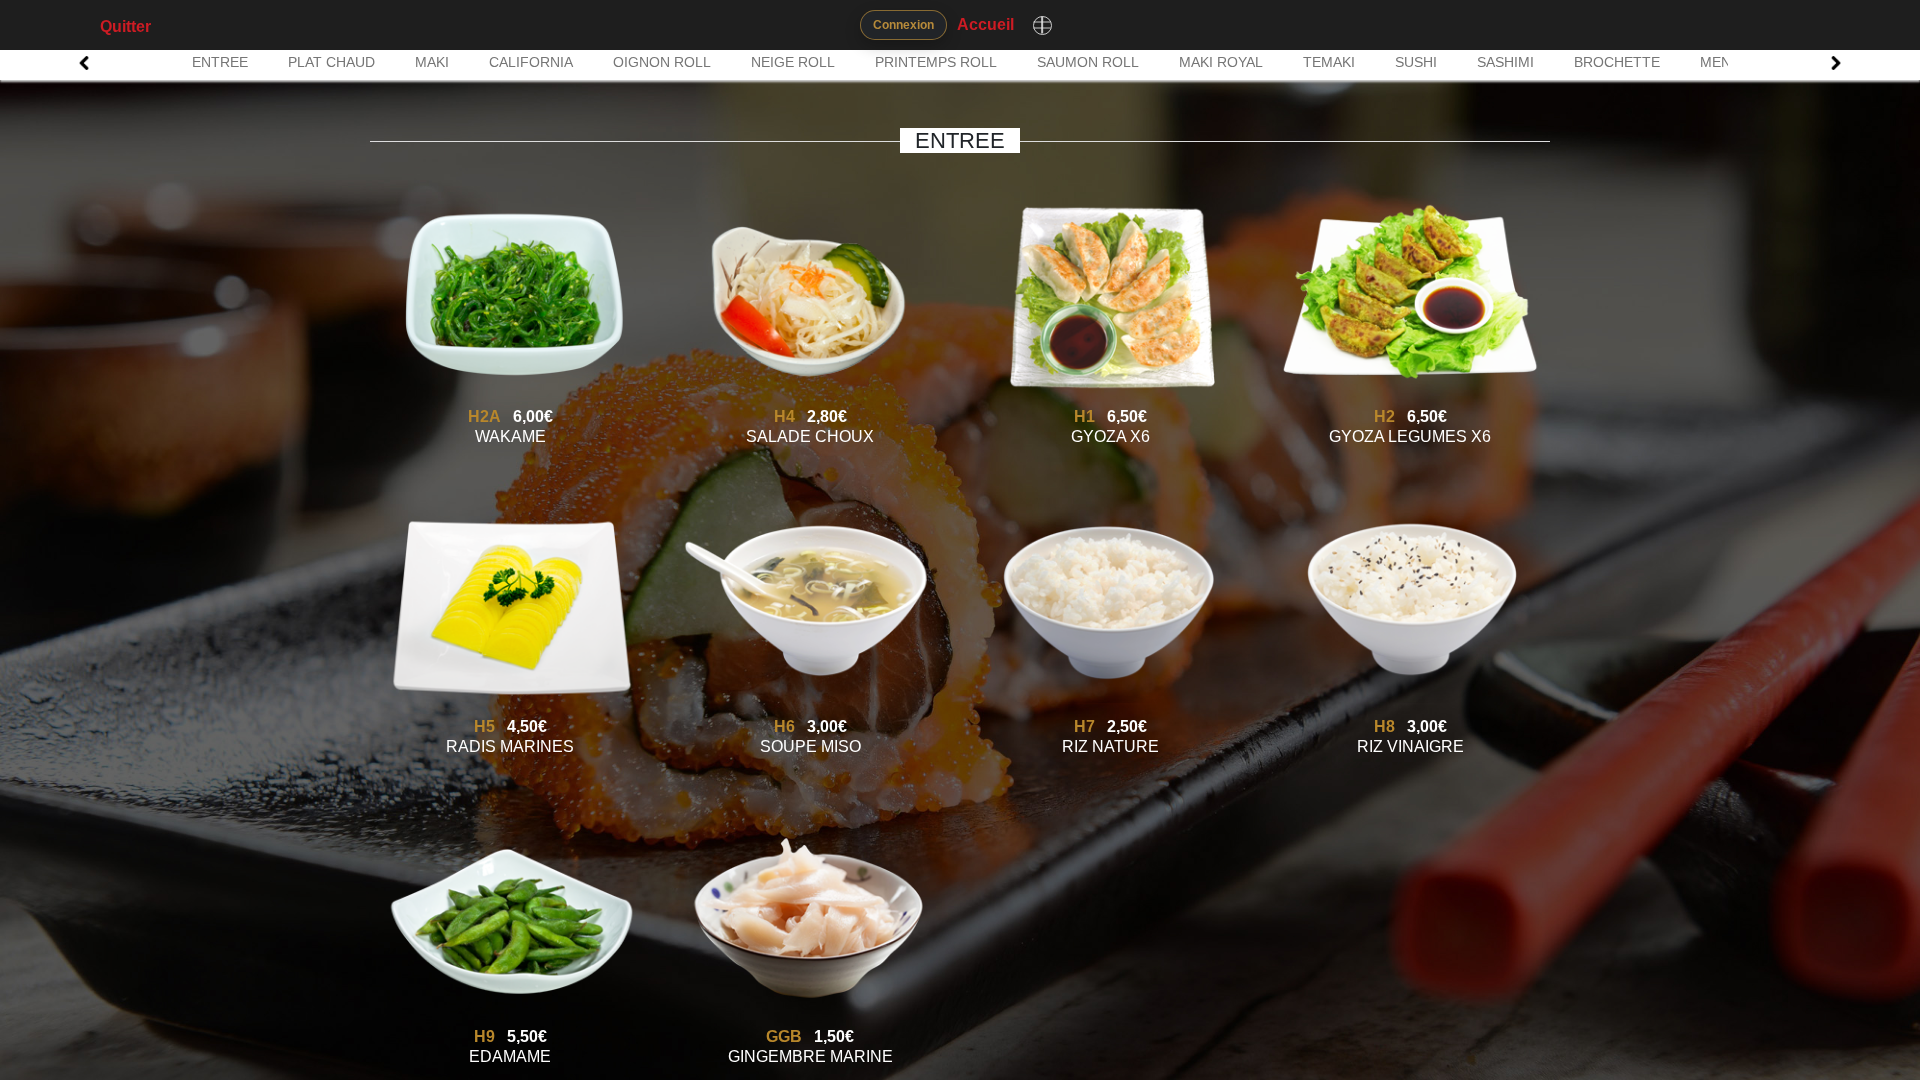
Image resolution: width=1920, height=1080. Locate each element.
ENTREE (220, 62)
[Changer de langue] (1042, 25)
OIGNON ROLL (662, 62)
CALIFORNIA (531, 62)
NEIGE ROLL (793, 62)
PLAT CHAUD (331, 62)
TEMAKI (1329, 62)
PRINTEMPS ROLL (936, 62)
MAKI (432, 62)
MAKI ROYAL (1221, 62)
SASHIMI (1505, 62)
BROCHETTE (1617, 62)
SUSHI (1416, 62)
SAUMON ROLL (1088, 62)
